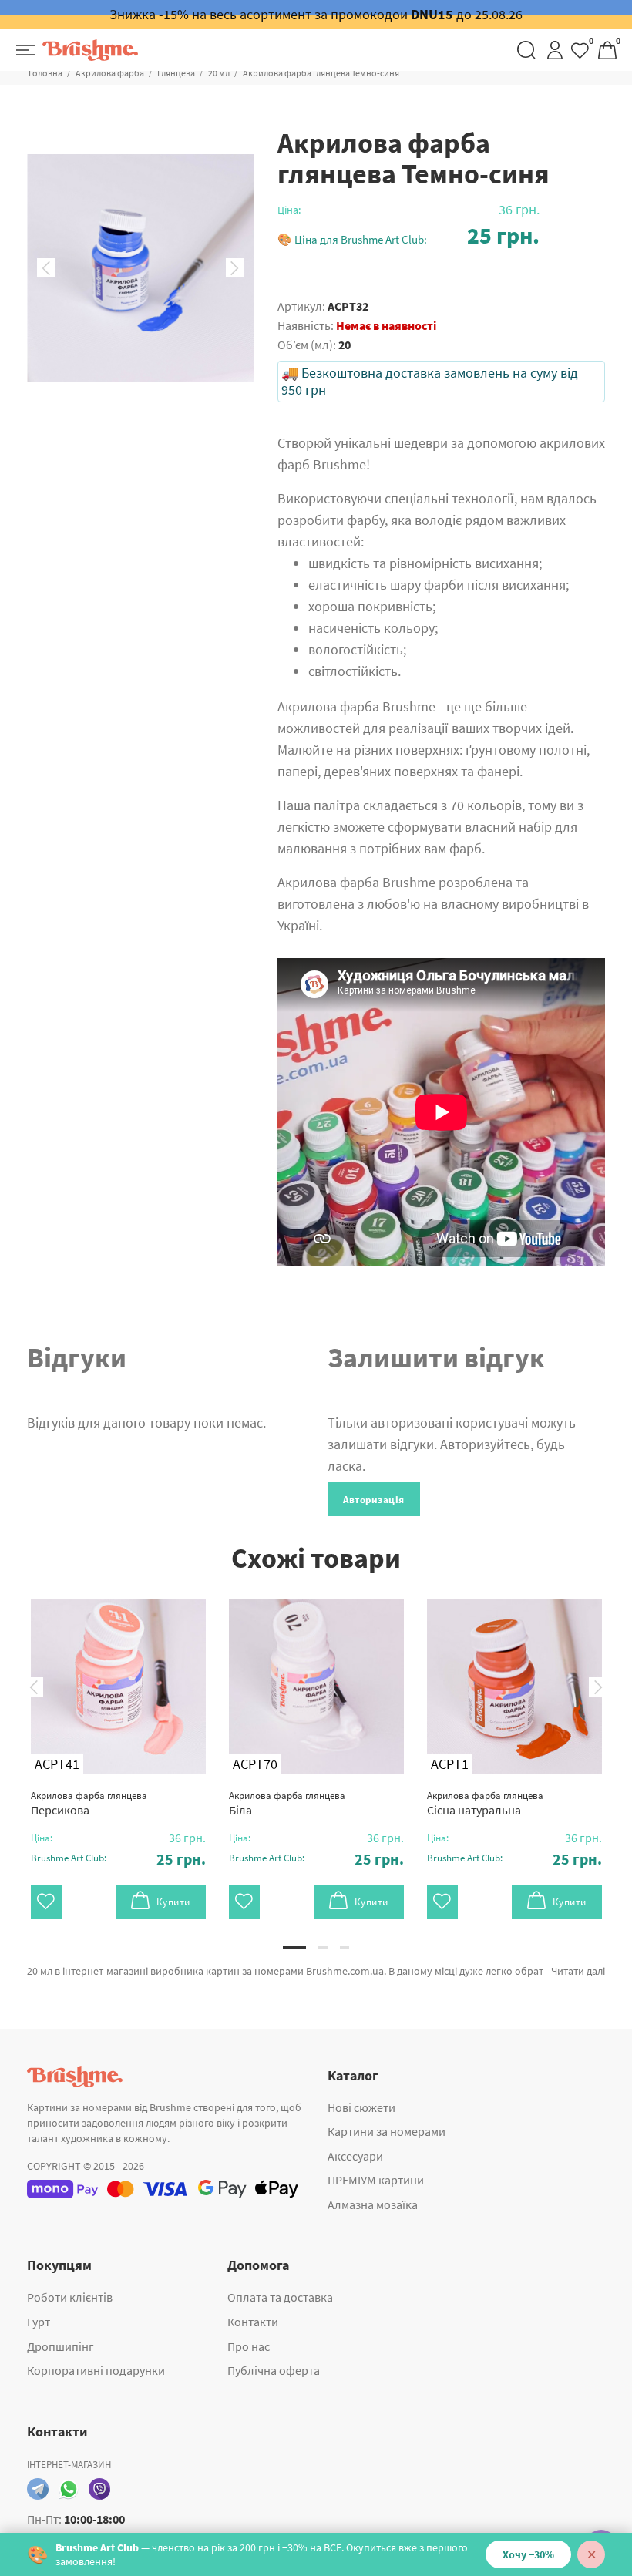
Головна (45, 73)
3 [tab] (345, 1948)
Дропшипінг (61, 2346)
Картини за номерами (387, 2131)
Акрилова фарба (110, 73)
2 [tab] (323, 1948)
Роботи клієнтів (70, 2297)
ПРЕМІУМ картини (376, 2180)
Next (235, 268)
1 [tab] (294, 1948)
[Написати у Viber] (99, 2489)
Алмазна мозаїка (373, 2204)
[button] (408, 235)
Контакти (253, 2322)
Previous (46, 268)
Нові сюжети (361, 2107)
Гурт (39, 2322)
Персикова (89, 1803)
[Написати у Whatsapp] (69, 2489)
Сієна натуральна (485, 1803)
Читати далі (578, 1971)
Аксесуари (355, 2156)
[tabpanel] (118, 1744)
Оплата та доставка (280, 2297)
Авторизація (374, 1500)
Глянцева (176, 73)
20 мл (219, 73)
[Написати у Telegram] (38, 2489)
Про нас (249, 2346)
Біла (287, 1803)
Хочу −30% (528, 2554)
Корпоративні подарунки (96, 2370)
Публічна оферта (274, 2370)
